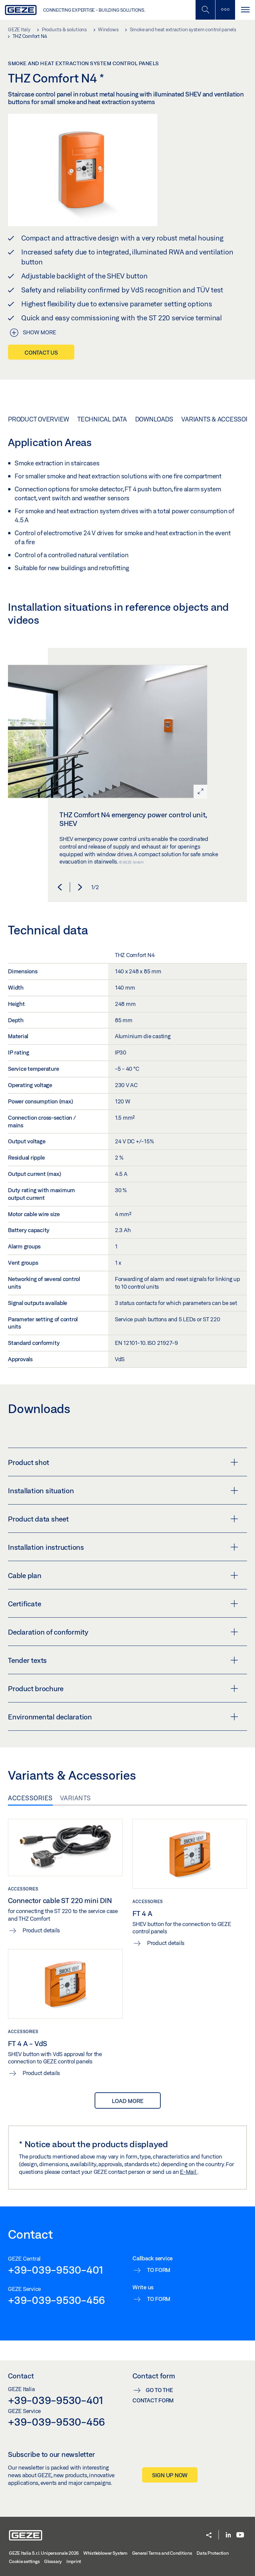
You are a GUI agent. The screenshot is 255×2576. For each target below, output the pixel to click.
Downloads (154, 419)
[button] (60, 887)
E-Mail (189, 2172)
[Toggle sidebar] (225, 10)
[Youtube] (240, 2535)
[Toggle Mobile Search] (205, 10)
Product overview (39, 419)
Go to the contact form (153, 2395)
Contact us (41, 352)
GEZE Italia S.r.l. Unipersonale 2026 (44, 2553)
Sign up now (170, 2475)
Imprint (74, 2561)
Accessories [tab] (30, 1798)
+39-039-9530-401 (56, 2270)
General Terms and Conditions (162, 2553)
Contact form (154, 2376)
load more (128, 2101)
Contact (21, 2376)
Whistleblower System (105, 2553)
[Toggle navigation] (245, 10)
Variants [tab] (76, 1798)
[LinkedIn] (228, 2535)
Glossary (53, 2561)
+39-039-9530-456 (56, 2300)
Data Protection (212, 2553)
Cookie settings (24, 2561)
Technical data (102, 419)
